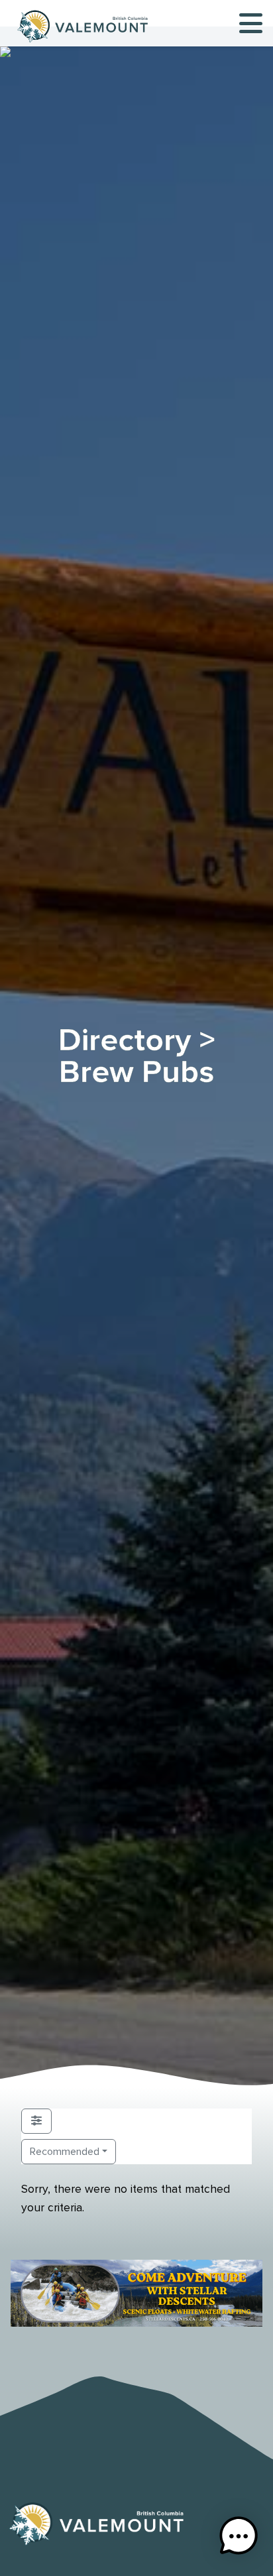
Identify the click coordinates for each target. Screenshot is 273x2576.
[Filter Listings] (36, 2121)
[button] (239, 2539)
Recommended (65, 2152)
